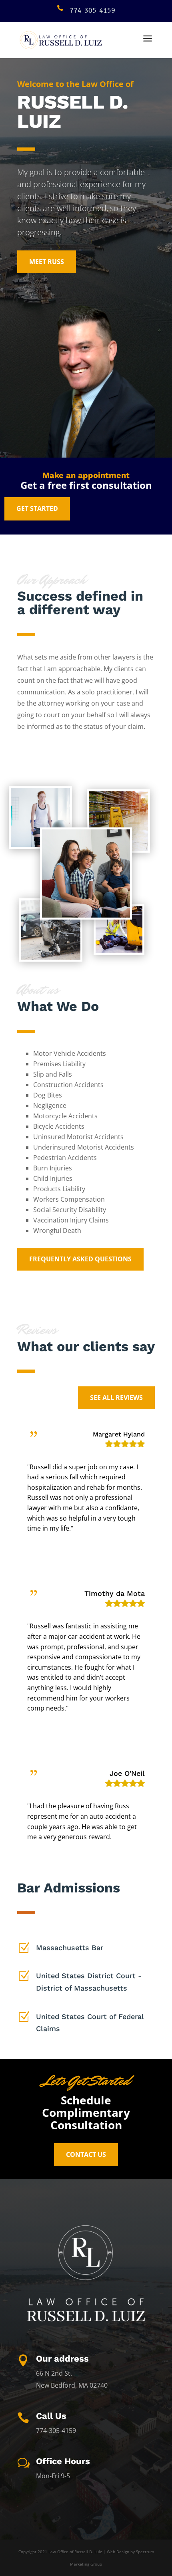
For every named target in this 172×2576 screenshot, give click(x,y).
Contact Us (86, 2154)
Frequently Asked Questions (80, 1259)
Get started (37, 508)
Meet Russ (47, 262)
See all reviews (116, 1398)
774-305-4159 (92, 11)
